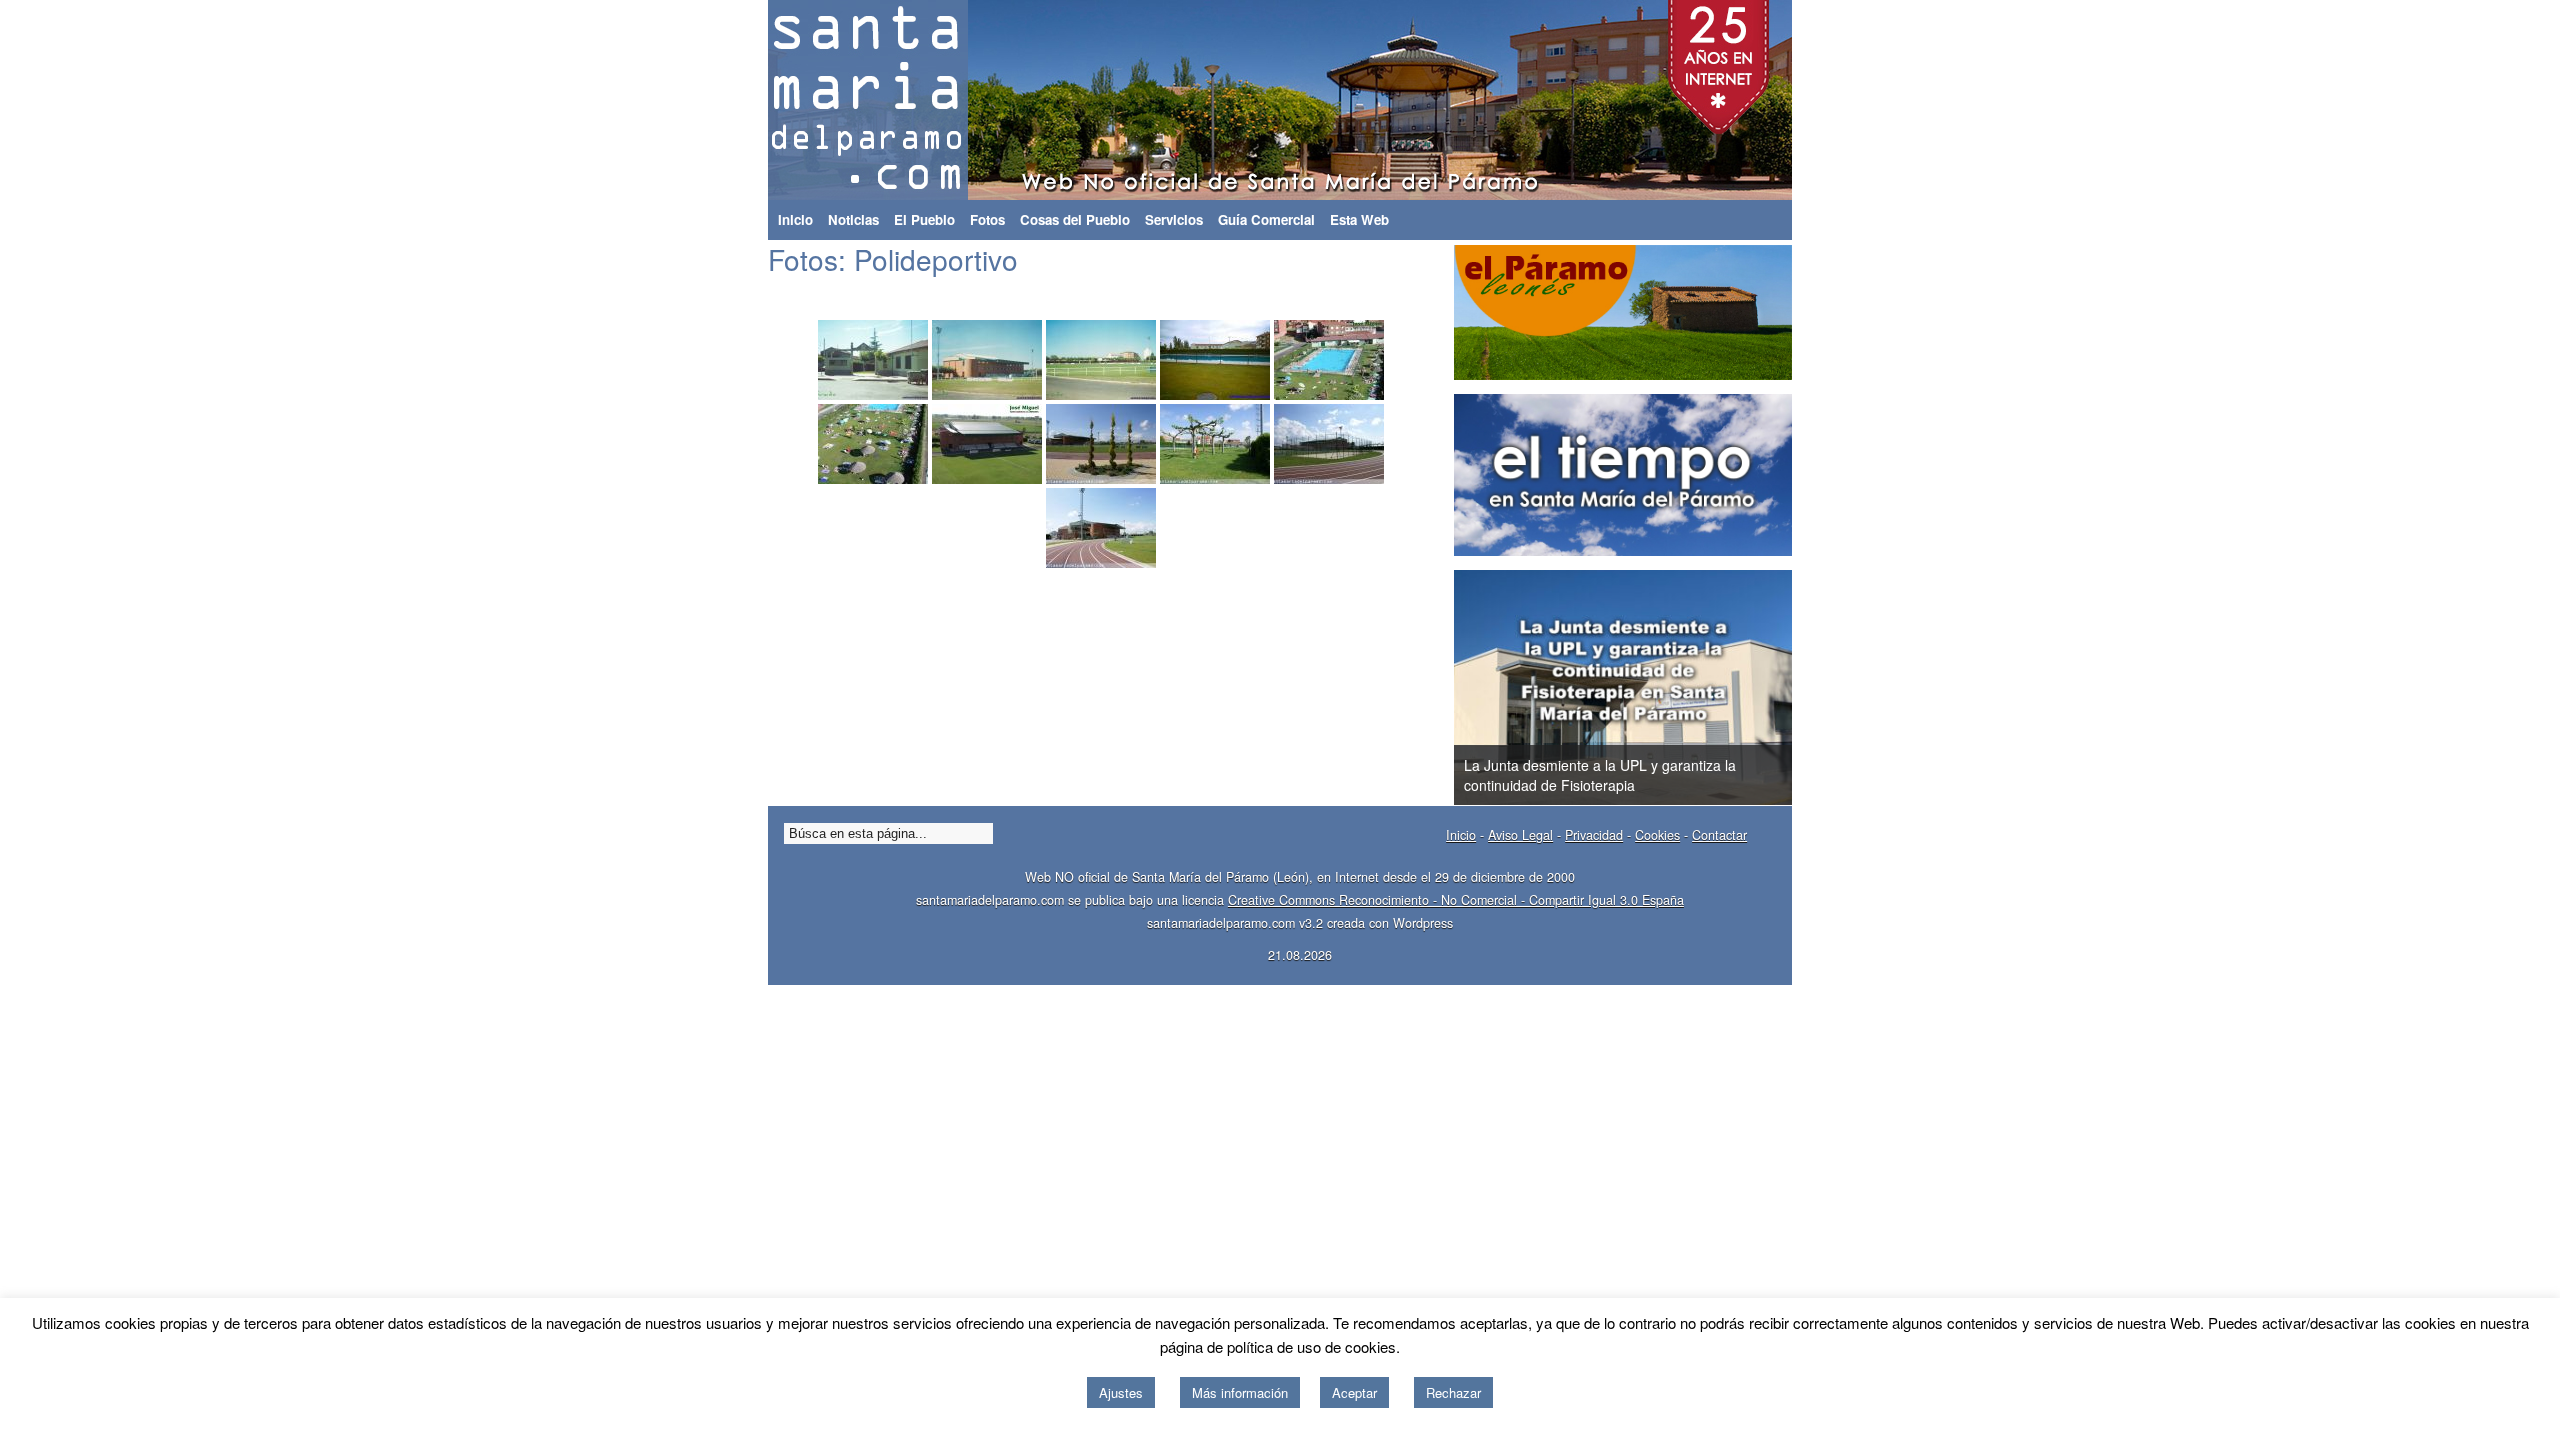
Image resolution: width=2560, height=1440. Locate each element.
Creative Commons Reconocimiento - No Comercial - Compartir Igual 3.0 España (1456, 900)
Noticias (853, 219)
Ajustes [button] (1121, 1392)
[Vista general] (987, 360)
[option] (1623, 687)
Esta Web (1359, 219)
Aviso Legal (1520, 835)
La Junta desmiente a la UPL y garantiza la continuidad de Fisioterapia (1600, 775)
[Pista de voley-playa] (1329, 444)
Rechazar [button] (1453, 1392)
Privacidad (1594, 835)
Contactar (1719, 835)
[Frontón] (987, 444)
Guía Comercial (1266, 219)
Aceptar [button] (1354, 1392)
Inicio (795, 219)
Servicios (1174, 219)
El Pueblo (924, 219)
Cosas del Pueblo (1075, 219)
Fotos (987, 219)
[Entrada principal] (873, 360)
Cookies (1657, 835)
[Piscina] (1215, 360)
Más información (1240, 1392)
